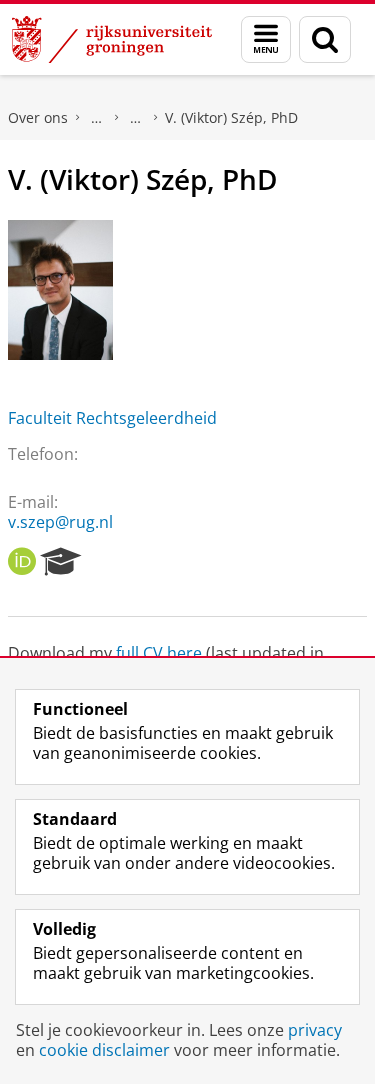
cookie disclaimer (104, 1050)
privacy (315, 1030)
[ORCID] (22, 562)
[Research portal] (61, 562)
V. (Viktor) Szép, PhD (231, 117)
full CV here (159, 653)
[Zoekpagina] (325, 39)
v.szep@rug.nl (60, 522)
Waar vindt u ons (136, 118)
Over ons (38, 117)
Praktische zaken (97, 118)
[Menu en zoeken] (266, 39)
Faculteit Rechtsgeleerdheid (112, 418)
